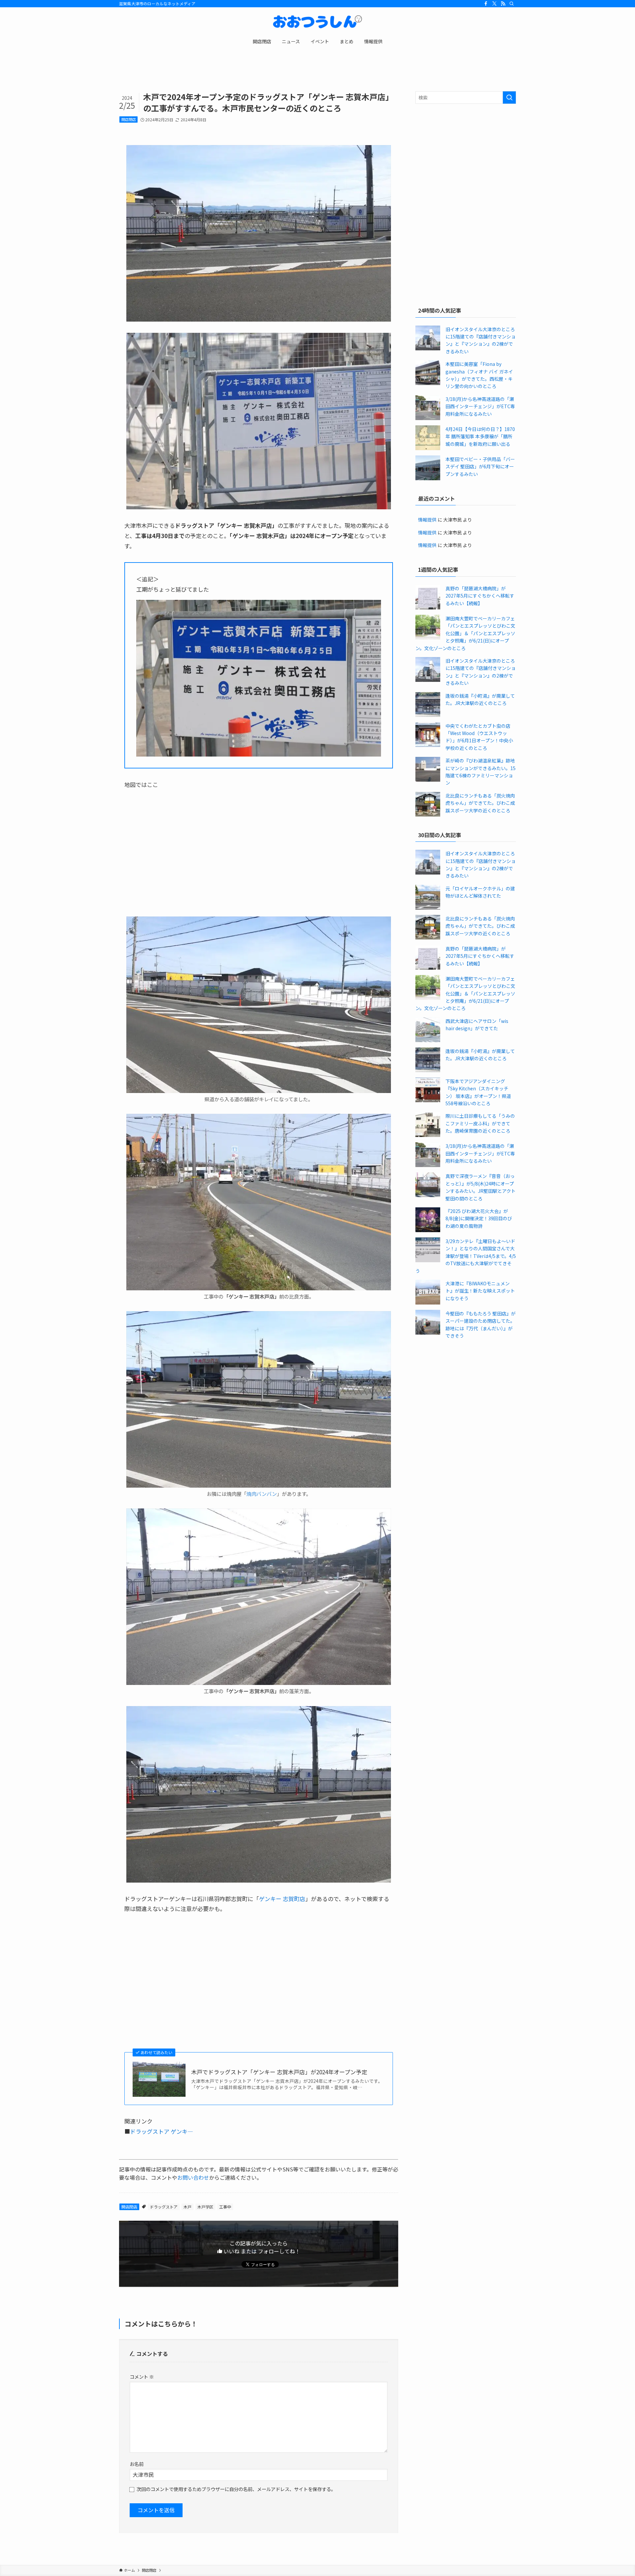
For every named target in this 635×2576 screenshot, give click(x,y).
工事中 (225, 2207)
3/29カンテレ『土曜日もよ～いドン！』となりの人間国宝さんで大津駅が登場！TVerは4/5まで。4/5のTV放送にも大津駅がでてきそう (466, 1256)
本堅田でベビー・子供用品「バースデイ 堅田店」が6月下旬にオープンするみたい (480, 467)
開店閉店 (129, 119)
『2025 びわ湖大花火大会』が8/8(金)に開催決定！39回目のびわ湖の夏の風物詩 (479, 1218)
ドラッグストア (164, 2207)
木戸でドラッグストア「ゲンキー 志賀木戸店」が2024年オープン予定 (279, 2072)
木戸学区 (205, 2207)
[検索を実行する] (509, 98)
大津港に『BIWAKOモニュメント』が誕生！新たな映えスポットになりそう (480, 1291)
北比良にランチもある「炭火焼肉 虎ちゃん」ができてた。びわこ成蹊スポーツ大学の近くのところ (480, 803)
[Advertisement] (466, 157)
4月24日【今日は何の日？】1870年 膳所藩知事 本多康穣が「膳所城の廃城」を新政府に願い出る (480, 436)
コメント (142, 2377)
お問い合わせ (193, 2177)
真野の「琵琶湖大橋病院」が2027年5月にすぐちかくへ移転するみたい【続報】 (480, 596)
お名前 (137, 2464)
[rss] (503, 4)
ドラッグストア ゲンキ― (162, 2131)
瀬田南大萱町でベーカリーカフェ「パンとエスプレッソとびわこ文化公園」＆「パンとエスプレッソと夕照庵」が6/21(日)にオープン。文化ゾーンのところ (465, 633)
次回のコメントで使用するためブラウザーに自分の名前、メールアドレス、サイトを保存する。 (236, 2489)
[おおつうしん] (317, 22)
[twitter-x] (494, 4)
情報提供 (427, 520)
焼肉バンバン (262, 1494)
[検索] (512, 4)
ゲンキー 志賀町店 (282, 1899)
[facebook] (486, 4)
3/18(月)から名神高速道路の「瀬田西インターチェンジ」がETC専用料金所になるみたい (480, 406)
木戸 (188, 2207)
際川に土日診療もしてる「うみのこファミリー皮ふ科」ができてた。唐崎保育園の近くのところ (480, 1123)
